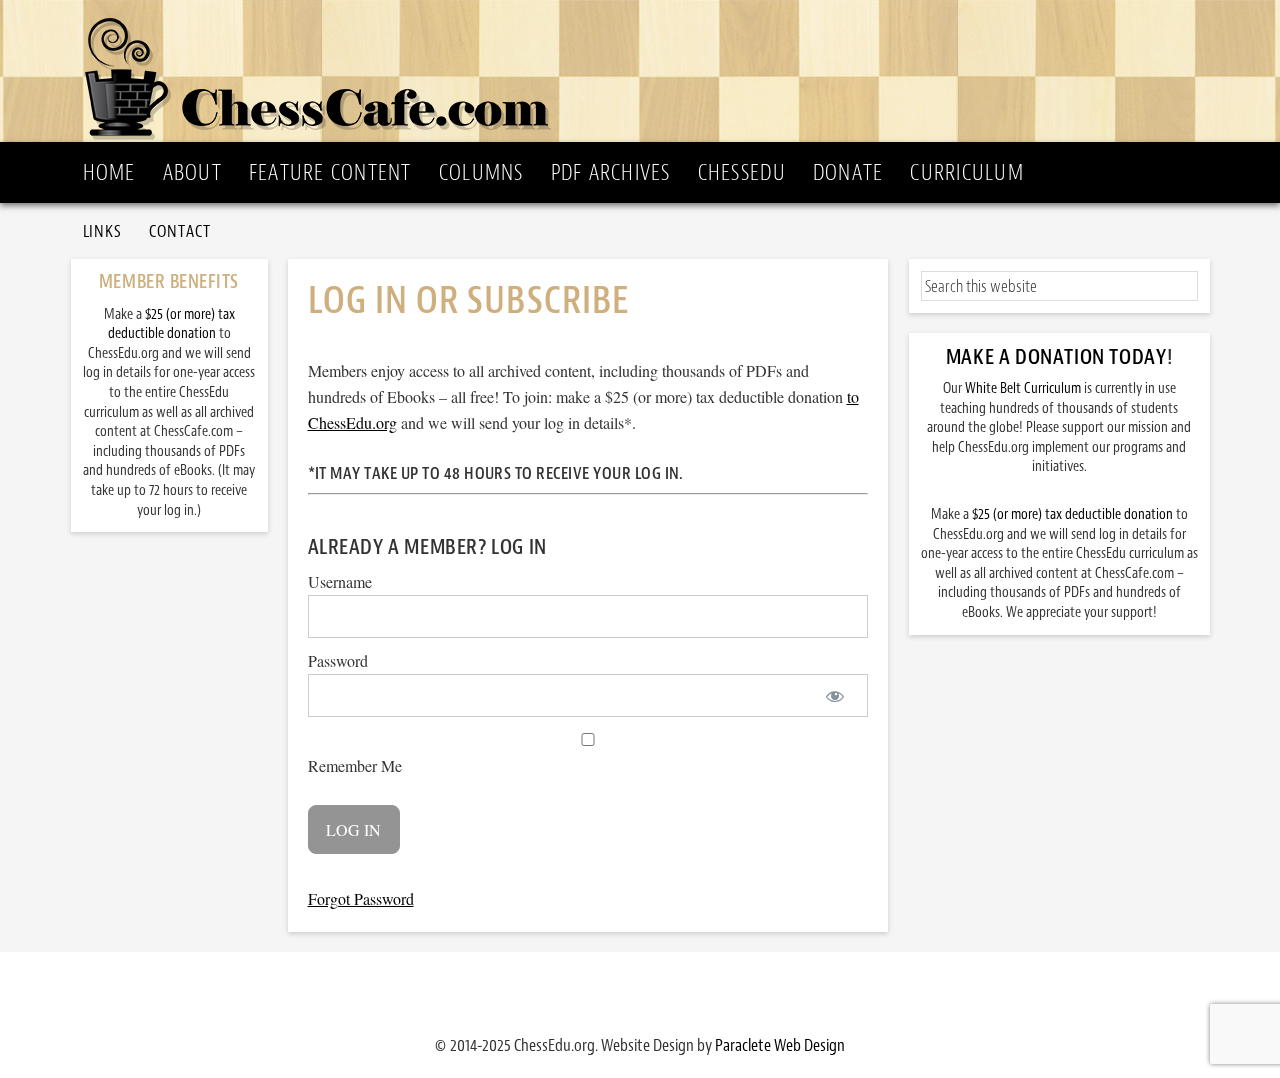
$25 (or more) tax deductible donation (1072, 514)
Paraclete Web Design (780, 1045)
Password (338, 660)
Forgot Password (361, 898)
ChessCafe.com (646, 71)
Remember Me (355, 765)
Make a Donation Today (1056, 357)
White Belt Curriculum (1023, 388)
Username (340, 581)
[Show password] (835, 695)
